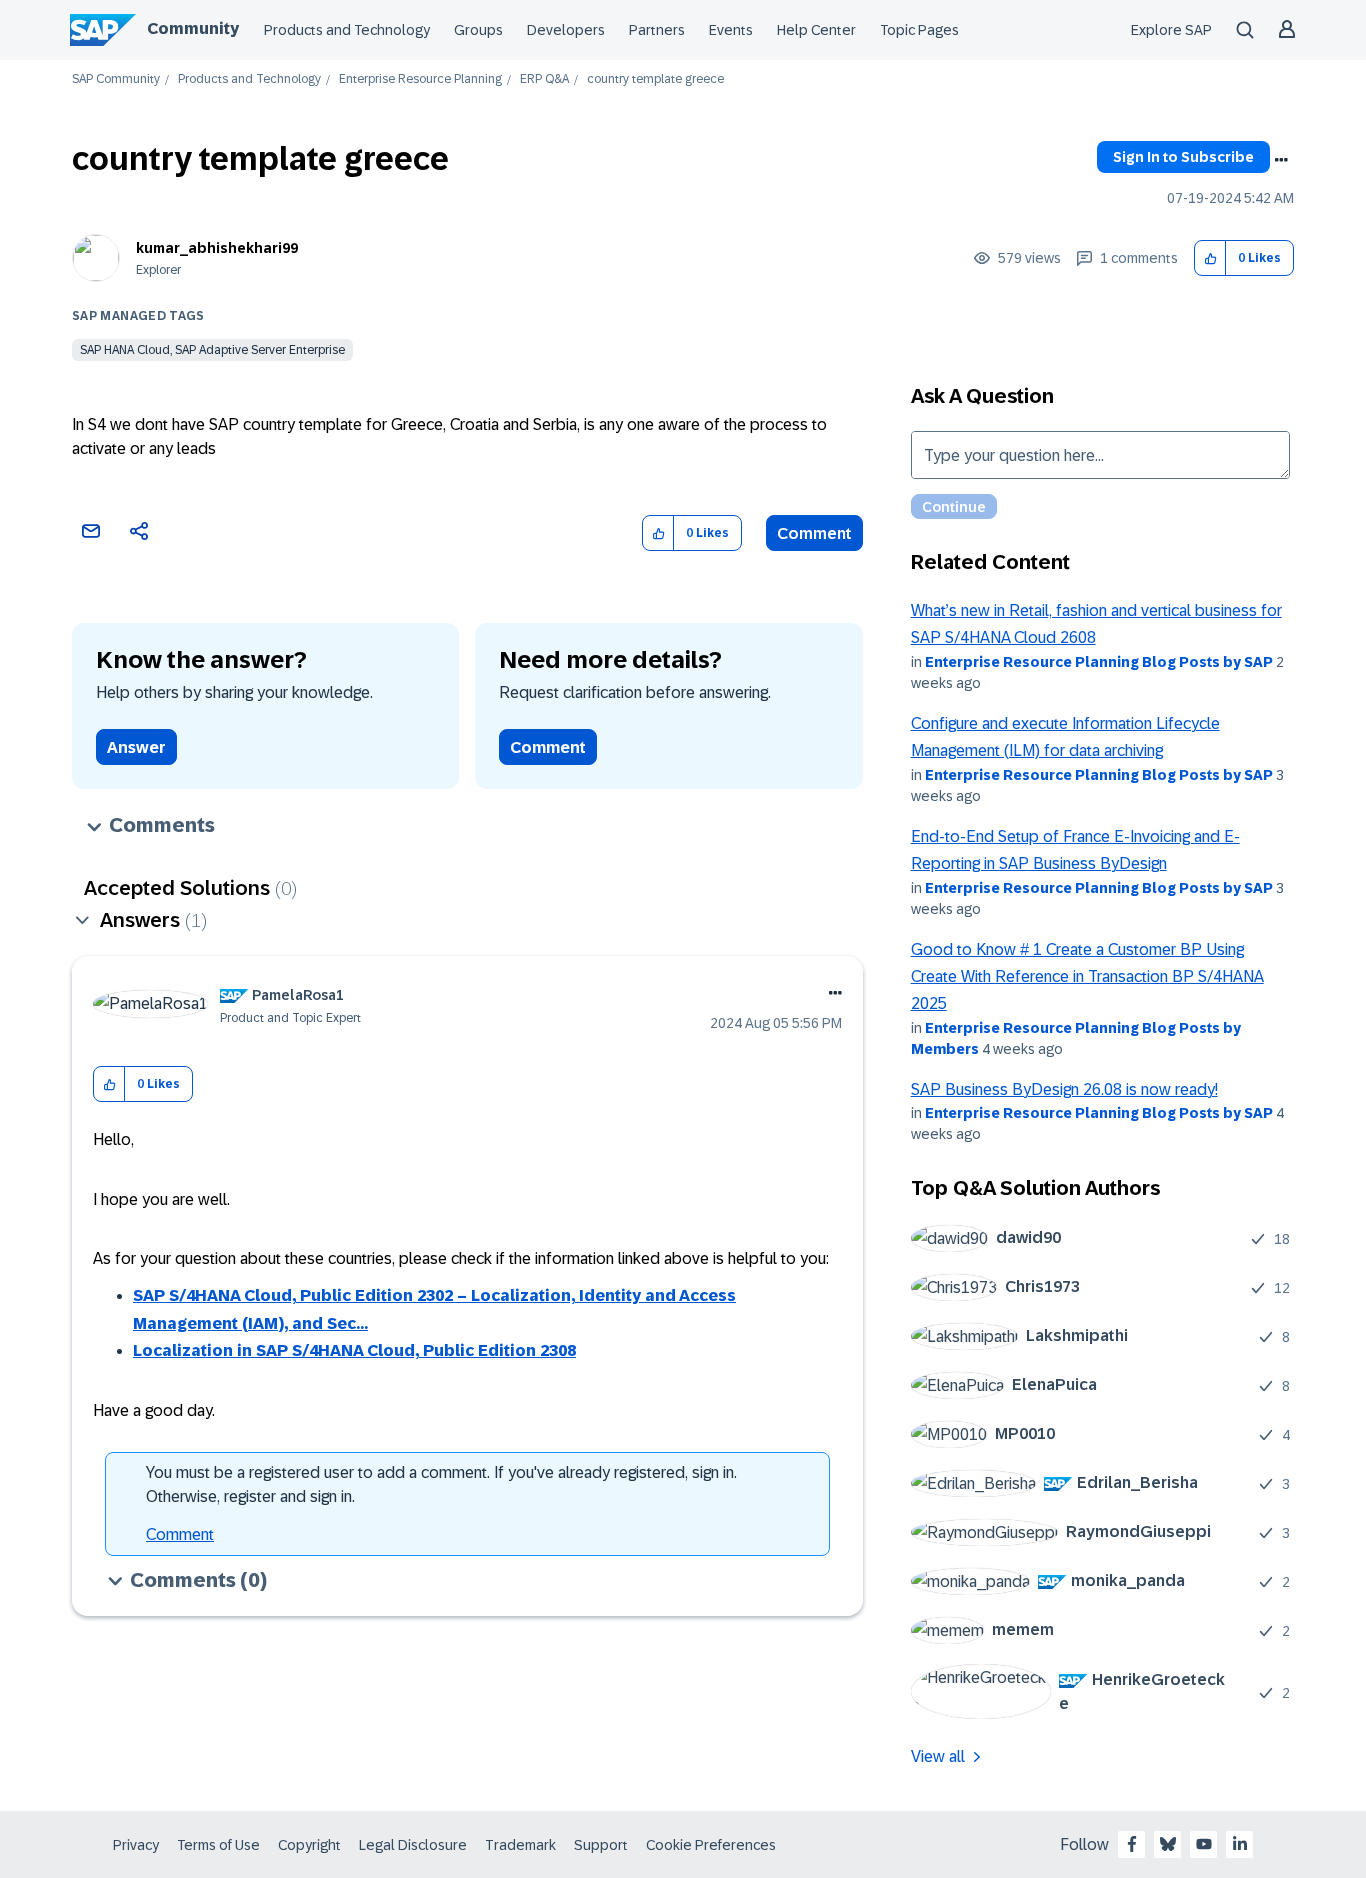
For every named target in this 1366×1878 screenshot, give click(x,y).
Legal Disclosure (413, 1845)
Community (193, 28)
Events (731, 30)
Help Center (816, 30)
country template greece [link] (655, 79)
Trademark (520, 1845)
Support (601, 1845)
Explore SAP (1171, 30)
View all (938, 1756)
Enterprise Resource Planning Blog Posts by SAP (1099, 662)
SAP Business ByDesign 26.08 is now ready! (1064, 1089)
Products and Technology (347, 30)
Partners (657, 30)
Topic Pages (919, 30)
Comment (814, 533)
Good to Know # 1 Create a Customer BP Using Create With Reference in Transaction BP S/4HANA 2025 (1087, 977)
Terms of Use (218, 1845)
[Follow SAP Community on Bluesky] (1168, 1844)
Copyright (309, 1845)
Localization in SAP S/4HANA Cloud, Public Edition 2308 (354, 1350)
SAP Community (116, 79)
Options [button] (1281, 160)
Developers (566, 30)
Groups (478, 30)
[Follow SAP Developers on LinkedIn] (1240, 1844)
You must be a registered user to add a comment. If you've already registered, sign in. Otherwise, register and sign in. (441, 1484)
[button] (1210, 258)
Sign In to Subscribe (1183, 157)
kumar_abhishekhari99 (217, 248)
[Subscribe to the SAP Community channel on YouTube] (1204, 1844)
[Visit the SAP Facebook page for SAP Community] (1132, 1844)
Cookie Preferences (711, 1845)
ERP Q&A (544, 79)
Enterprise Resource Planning (420, 79)
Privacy (136, 1845)
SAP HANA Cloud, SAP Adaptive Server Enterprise (212, 350)
